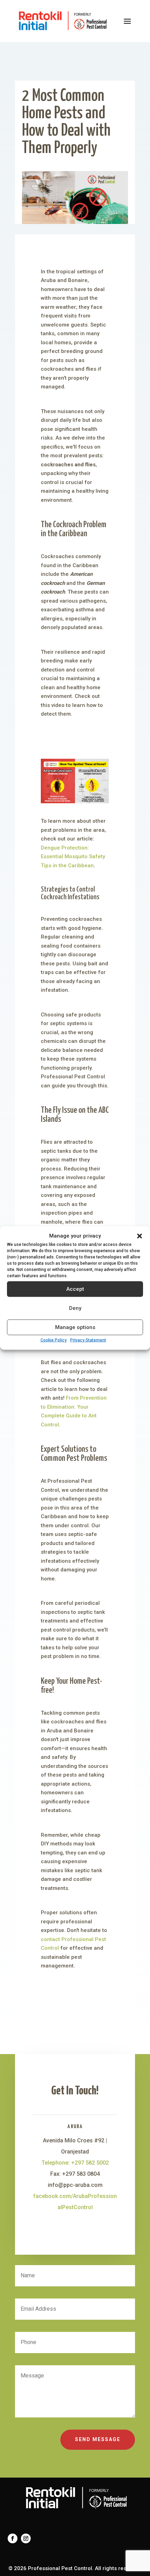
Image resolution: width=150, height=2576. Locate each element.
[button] (140, 1236)
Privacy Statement (88, 1340)
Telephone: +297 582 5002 (75, 2163)
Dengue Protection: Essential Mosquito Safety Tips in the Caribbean (73, 857)
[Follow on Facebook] (13, 2538)
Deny (75, 1308)
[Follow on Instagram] (26, 2538)
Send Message (98, 2439)
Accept (75, 1289)
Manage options (75, 1327)
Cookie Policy (54, 1340)
